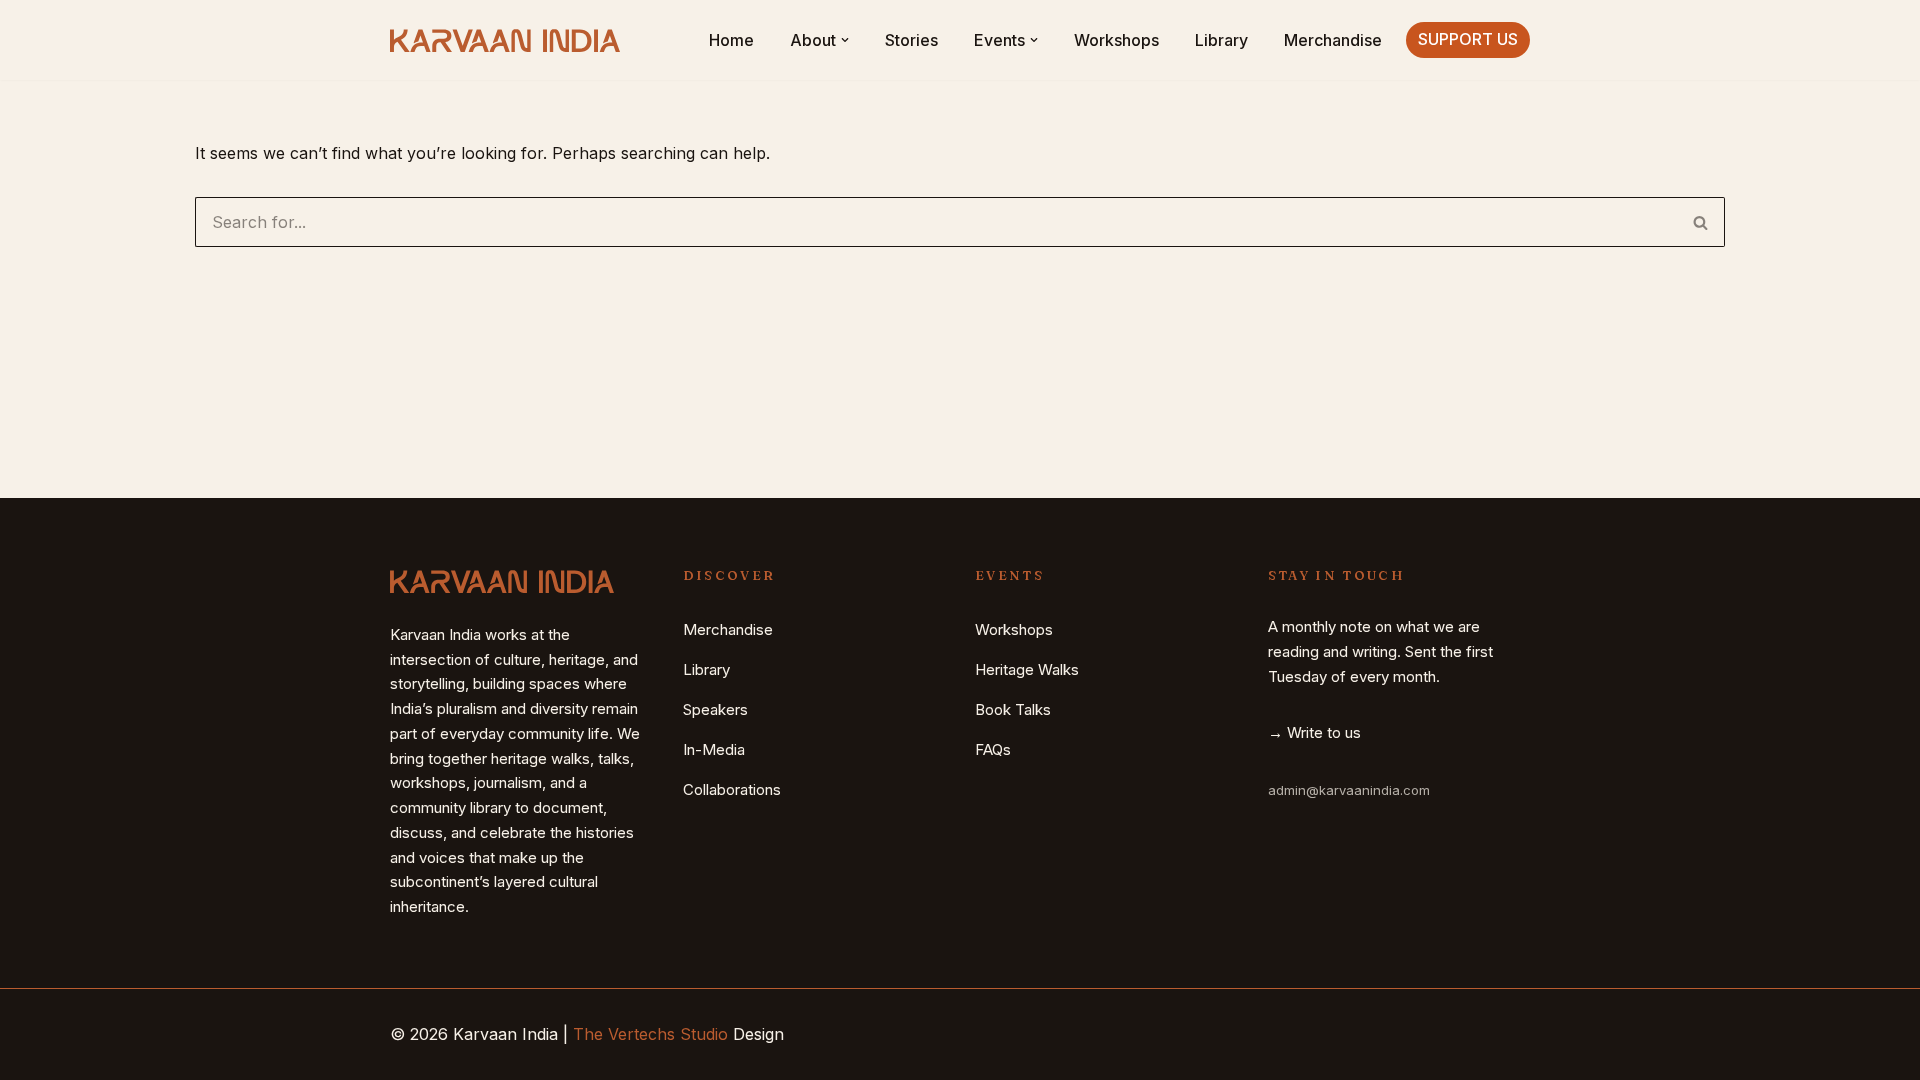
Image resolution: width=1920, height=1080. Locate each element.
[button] (845, 40)
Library (1221, 40)
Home (731, 40)
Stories (911, 40)
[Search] (1701, 222)
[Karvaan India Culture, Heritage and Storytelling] (505, 40)
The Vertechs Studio (650, 1034)
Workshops (1116, 40)
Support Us (1468, 39)
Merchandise (1333, 40)
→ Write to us (1314, 732)
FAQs (993, 749)
